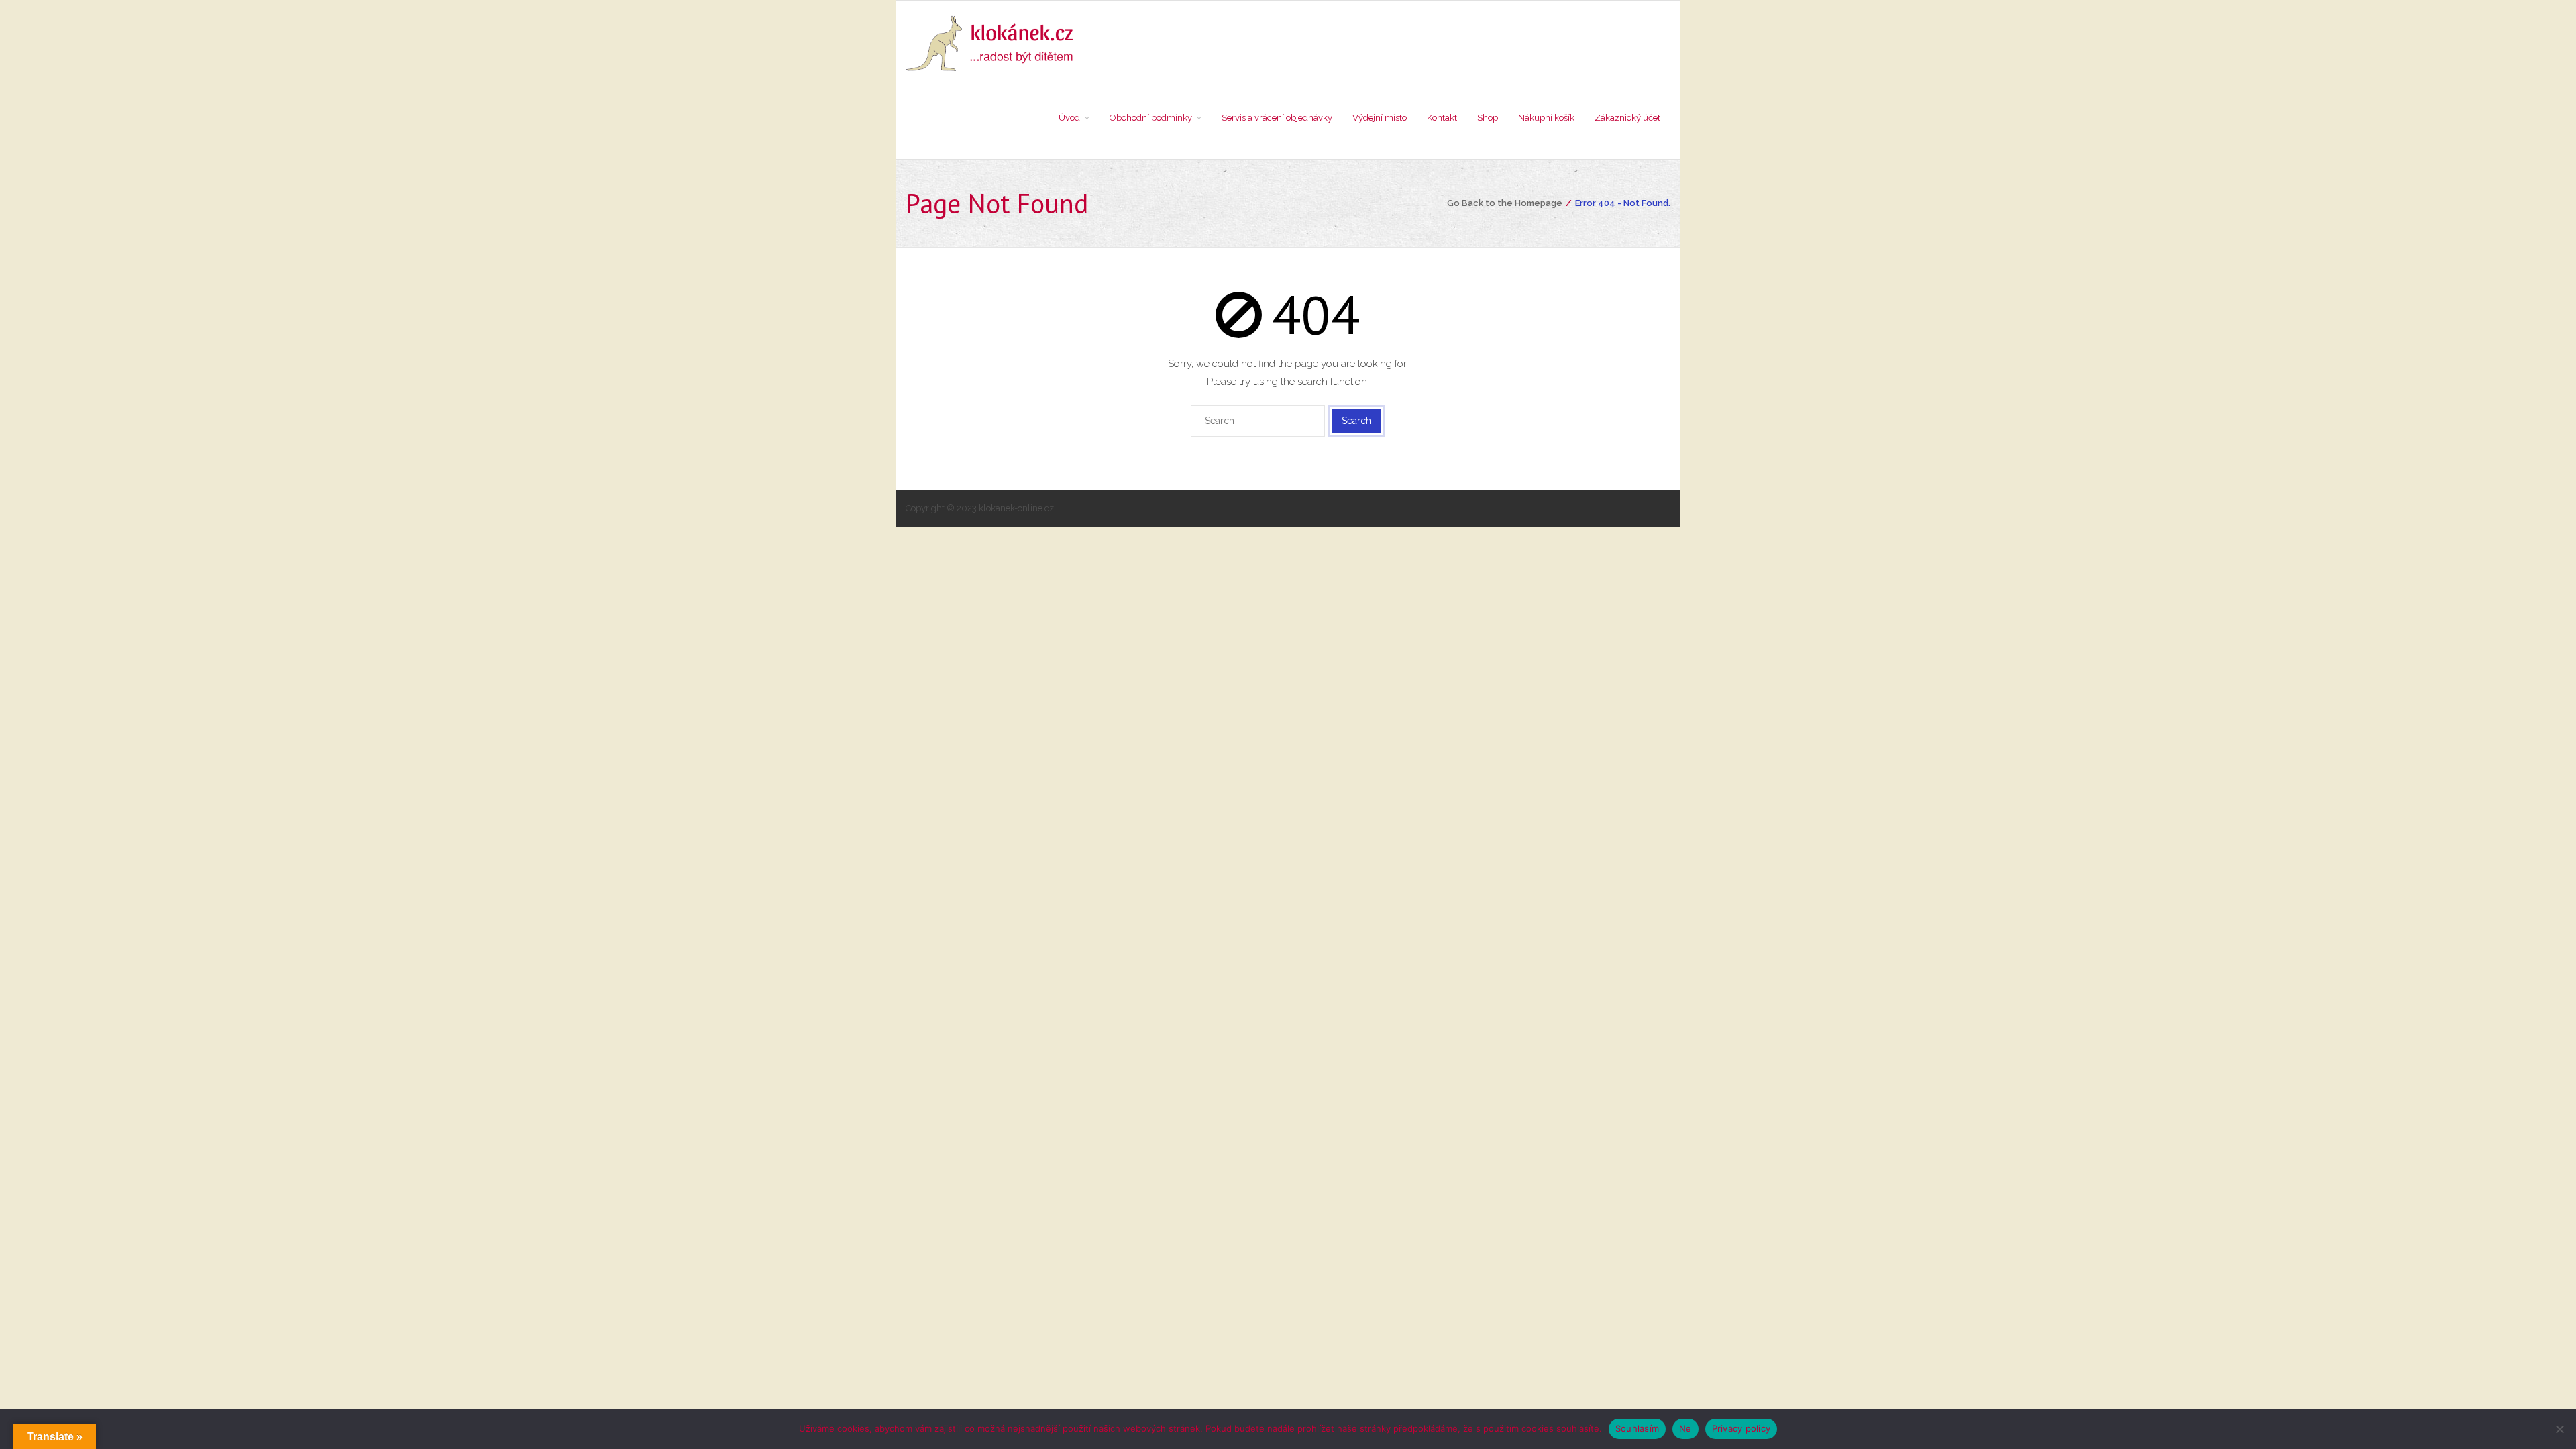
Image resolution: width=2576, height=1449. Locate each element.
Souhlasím (1637, 1428)
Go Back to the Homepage (1505, 203)
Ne (1685, 1428)
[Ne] (2559, 1429)
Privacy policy (1741, 1428)
